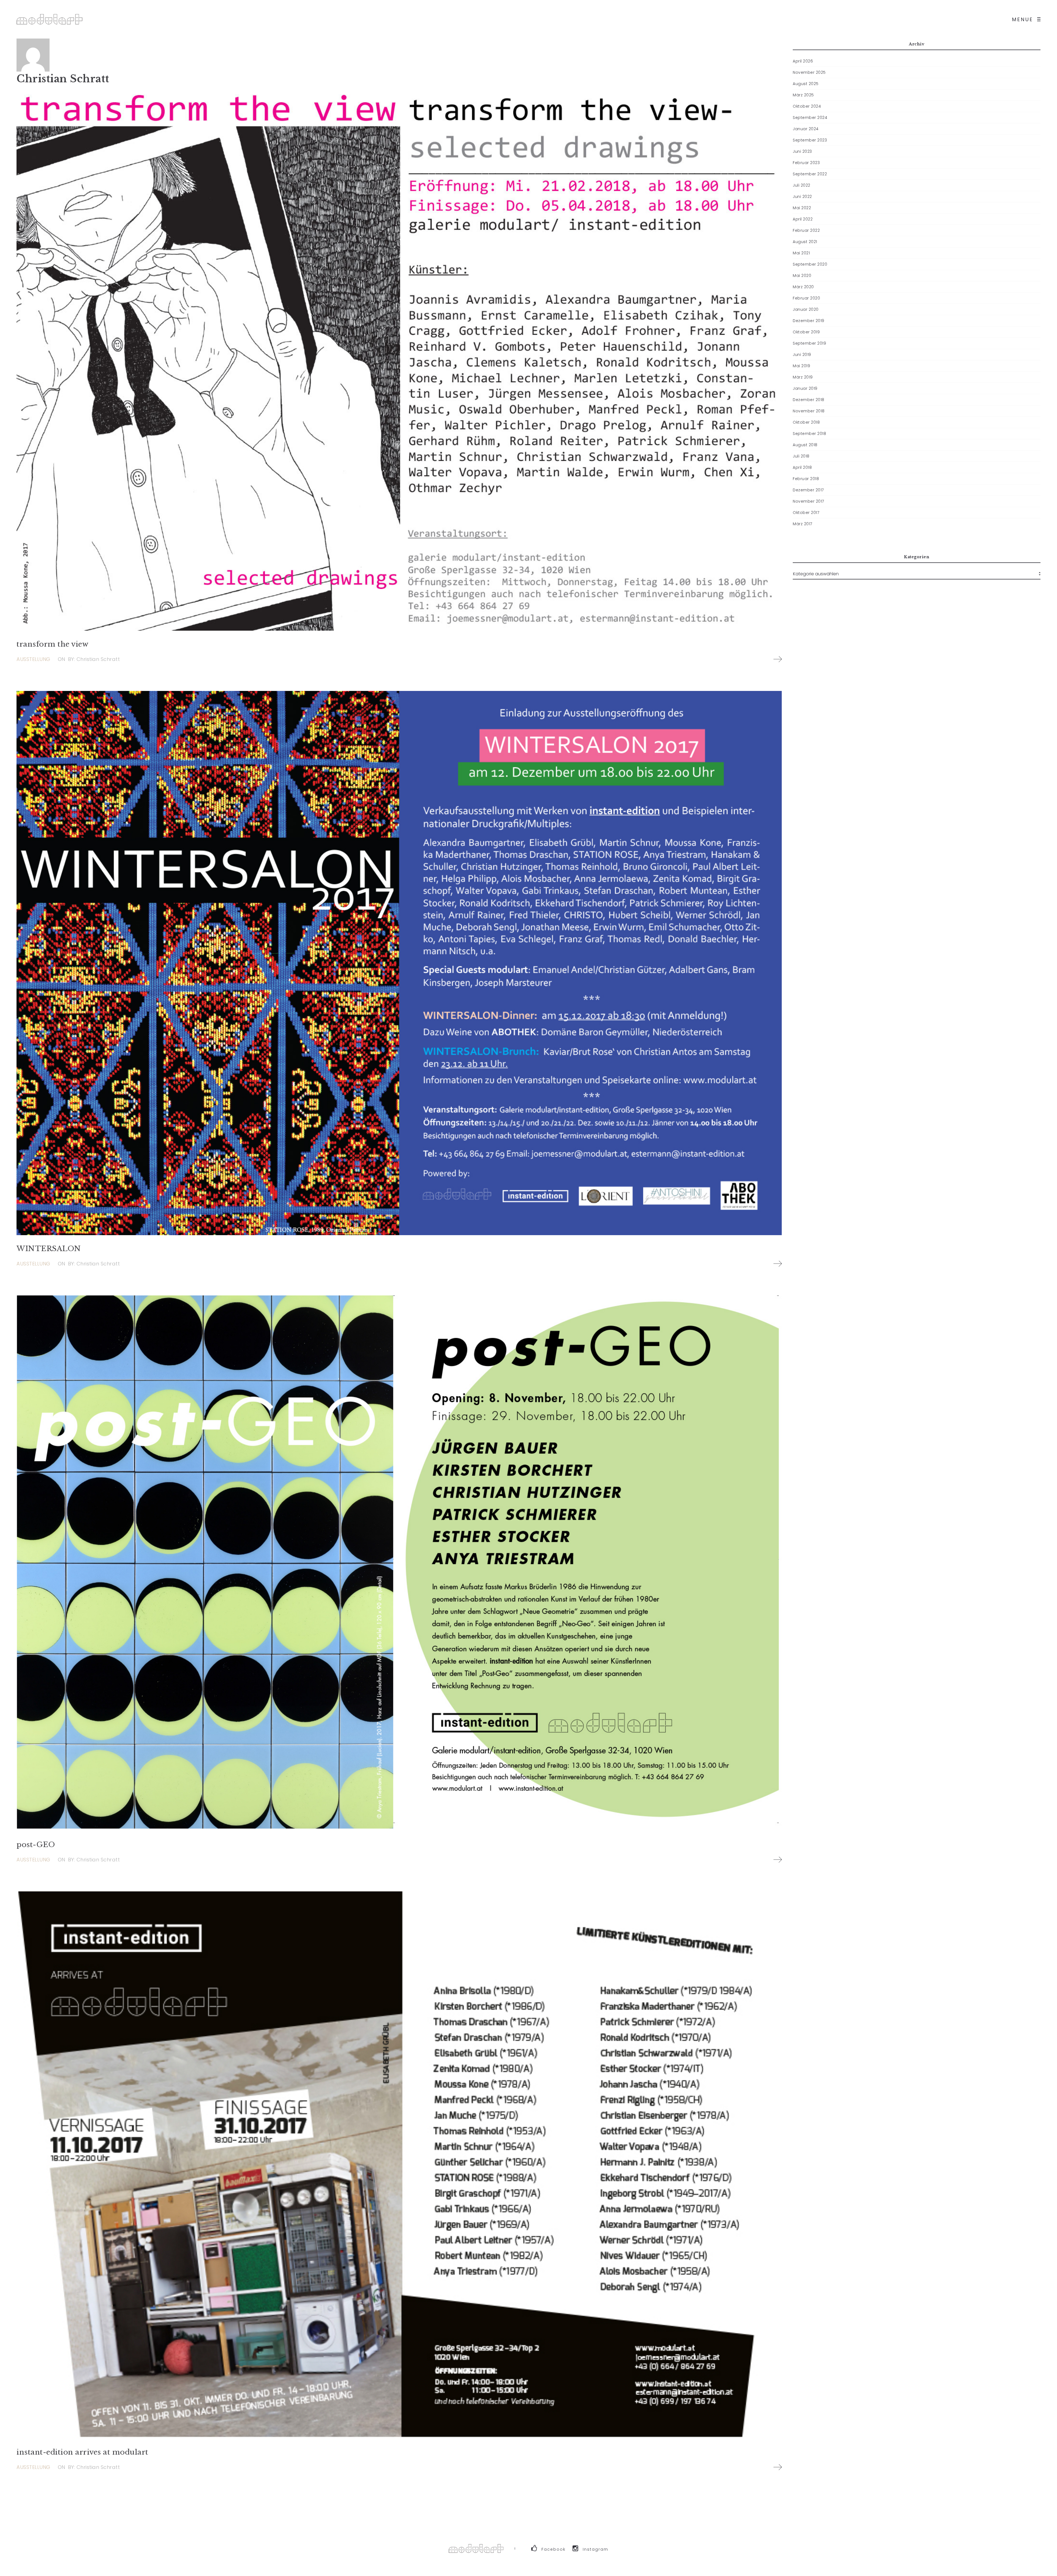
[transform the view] (399, 359)
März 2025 (803, 95)
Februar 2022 (806, 230)
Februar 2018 (806, 479)
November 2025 (809, 72)
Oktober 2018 (806, 422)
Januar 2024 (806, 129)
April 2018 (802, 467)
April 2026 (803, 61)
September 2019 (809, 343)
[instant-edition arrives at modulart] (399, 2165)
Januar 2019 (805, 388)
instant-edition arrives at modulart (82, 2452)
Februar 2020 (806, 298)
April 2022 (803, 219)
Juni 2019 (802, 355)
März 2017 (803, 524)
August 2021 (805, 242)
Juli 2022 (802, 185)
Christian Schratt (63, 79)
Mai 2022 (802, 208)
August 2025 (806, 84)
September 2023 (810, 140)
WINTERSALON (49, 1249)
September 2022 (810, 174)
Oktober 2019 (806, 332)
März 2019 (803, 377)
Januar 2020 (806, 309)
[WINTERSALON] (399, 963)
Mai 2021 (801, 253)
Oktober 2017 (806, 513)
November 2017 (808, 501)
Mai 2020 (802, 276)
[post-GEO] (399, 1563)
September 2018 (809, 434)
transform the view (52, 644)
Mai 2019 (801, 366)
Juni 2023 (802, 151)
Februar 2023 (806, 163)
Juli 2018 (801, 456)
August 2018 (805, 445)
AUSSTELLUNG (33, 659)
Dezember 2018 (809, 400)
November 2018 (809, 411)
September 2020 (810, 264)
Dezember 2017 (808, 490)
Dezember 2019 (809, 321)
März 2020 (803, 287)
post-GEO (36, 1845)
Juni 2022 (802, 197)
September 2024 (810, 118)
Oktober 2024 (807, 106)
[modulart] (50, 19)
